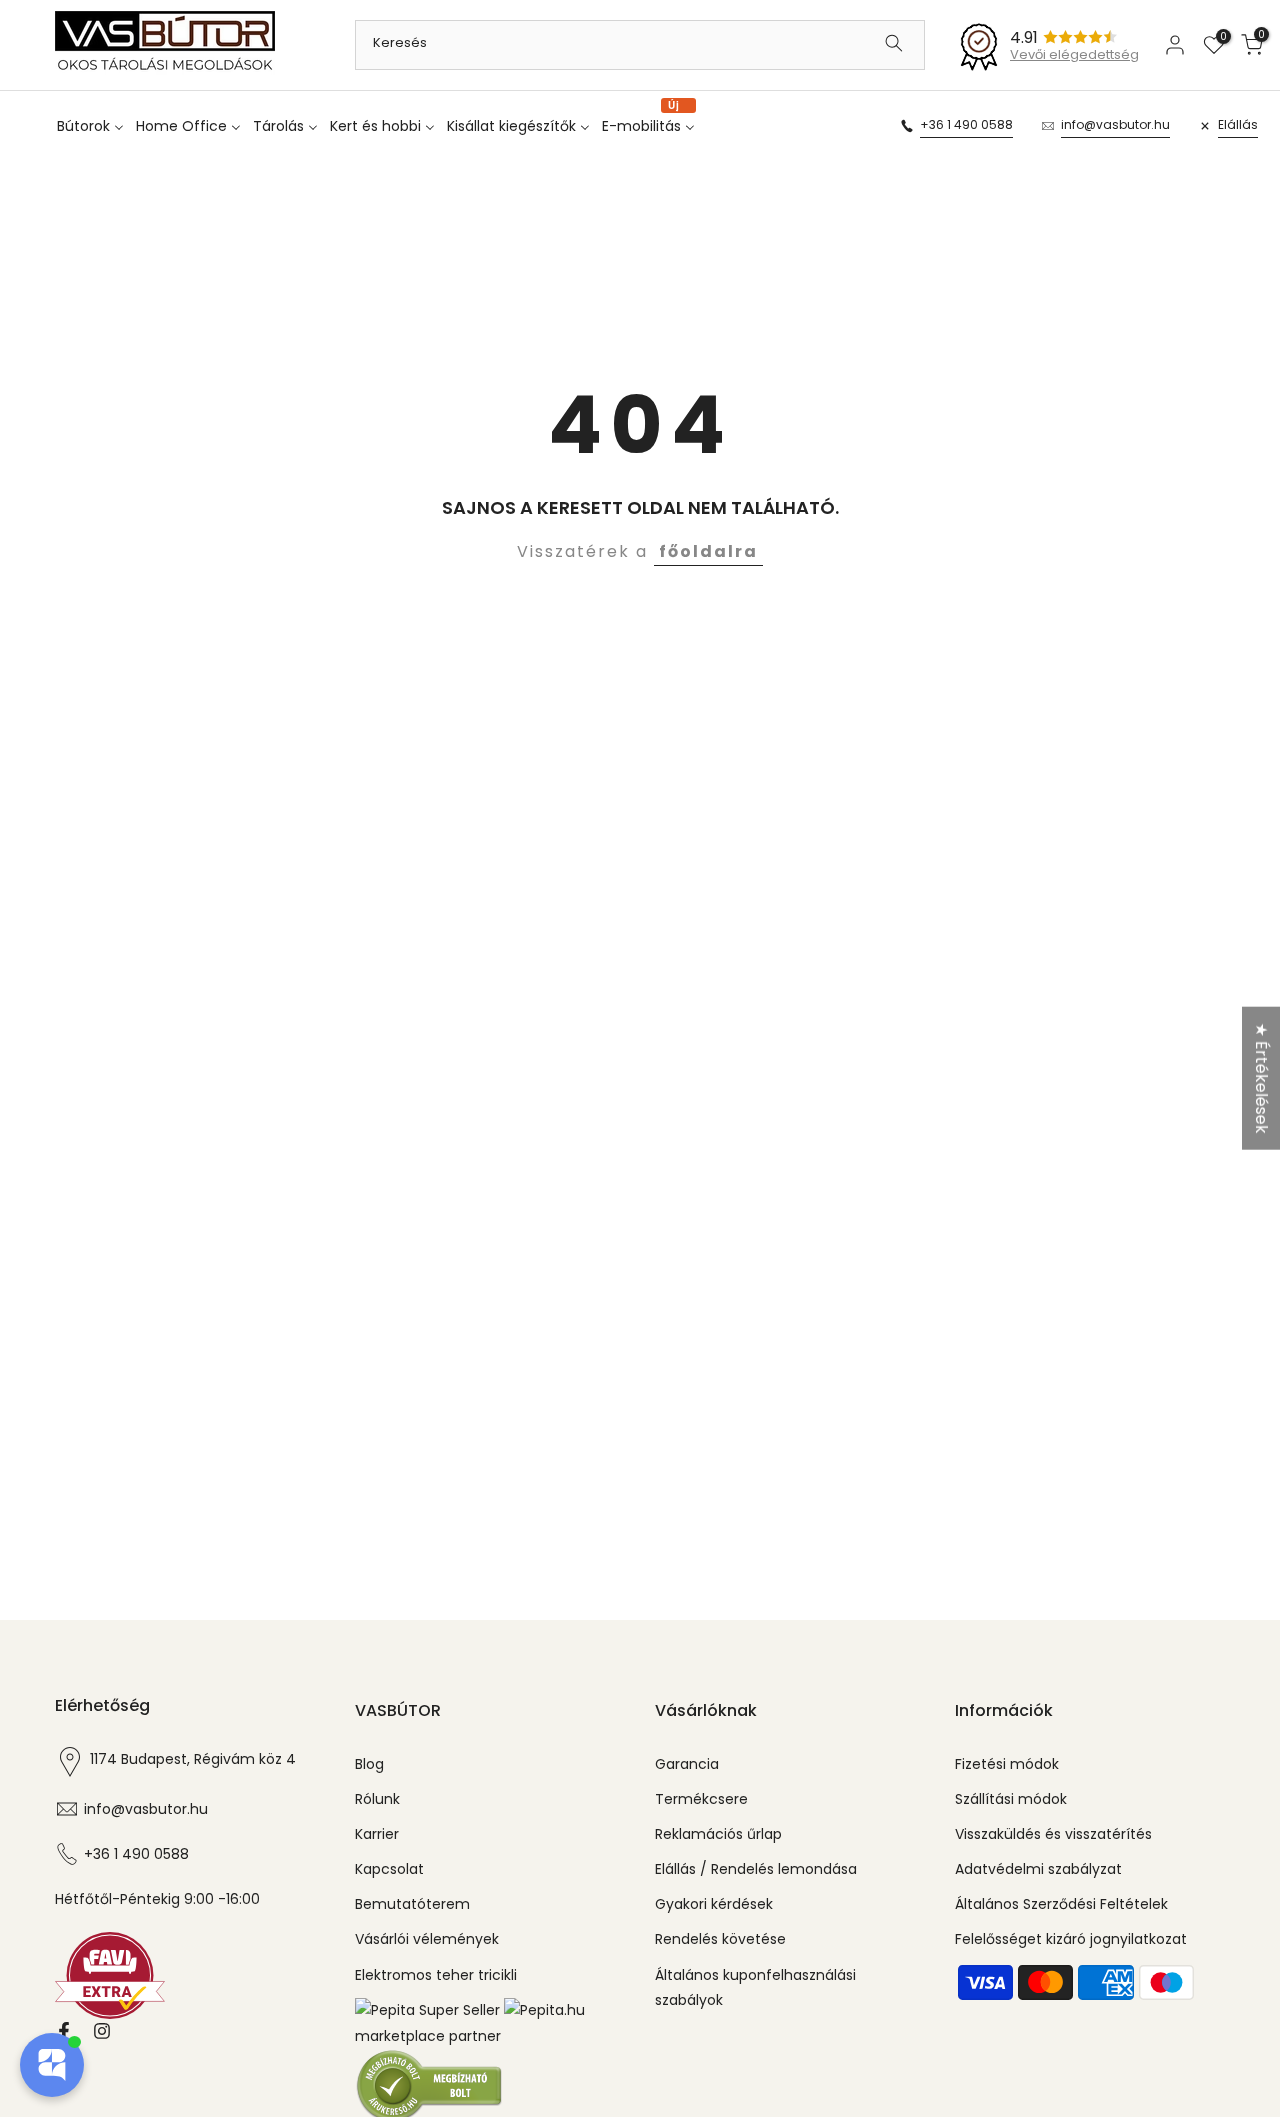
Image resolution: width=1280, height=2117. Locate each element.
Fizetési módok (1007, 1764)
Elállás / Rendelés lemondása (756, 1869)
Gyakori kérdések (714, 1904)
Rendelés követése (720, 1939)
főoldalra (708, 551)
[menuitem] (94, 126)
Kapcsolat (389, 1869)
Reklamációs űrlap (718, 1834)
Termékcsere (701, 1799)
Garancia (687, 1764)
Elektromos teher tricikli (436, 1975)
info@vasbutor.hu (1115, 124)
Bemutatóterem (412, 1904)
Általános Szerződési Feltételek (1061, 1904)
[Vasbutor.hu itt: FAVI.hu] (110, 1974)
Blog (369, 1764)
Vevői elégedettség (1074, 54)
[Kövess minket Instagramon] (102, 2031)
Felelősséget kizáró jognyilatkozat (1071, 1939)
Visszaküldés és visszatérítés (1053, 1834)
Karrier (377, 1834)
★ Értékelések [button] (1261, 1077)
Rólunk (377, 1799)
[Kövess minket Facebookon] (64, 2031)
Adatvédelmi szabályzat (1038, 1869)
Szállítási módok (1011, 1799)
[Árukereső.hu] (430, 2085)
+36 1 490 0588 (966, 124)
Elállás (1238, 124)
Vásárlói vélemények (427, 1939)
